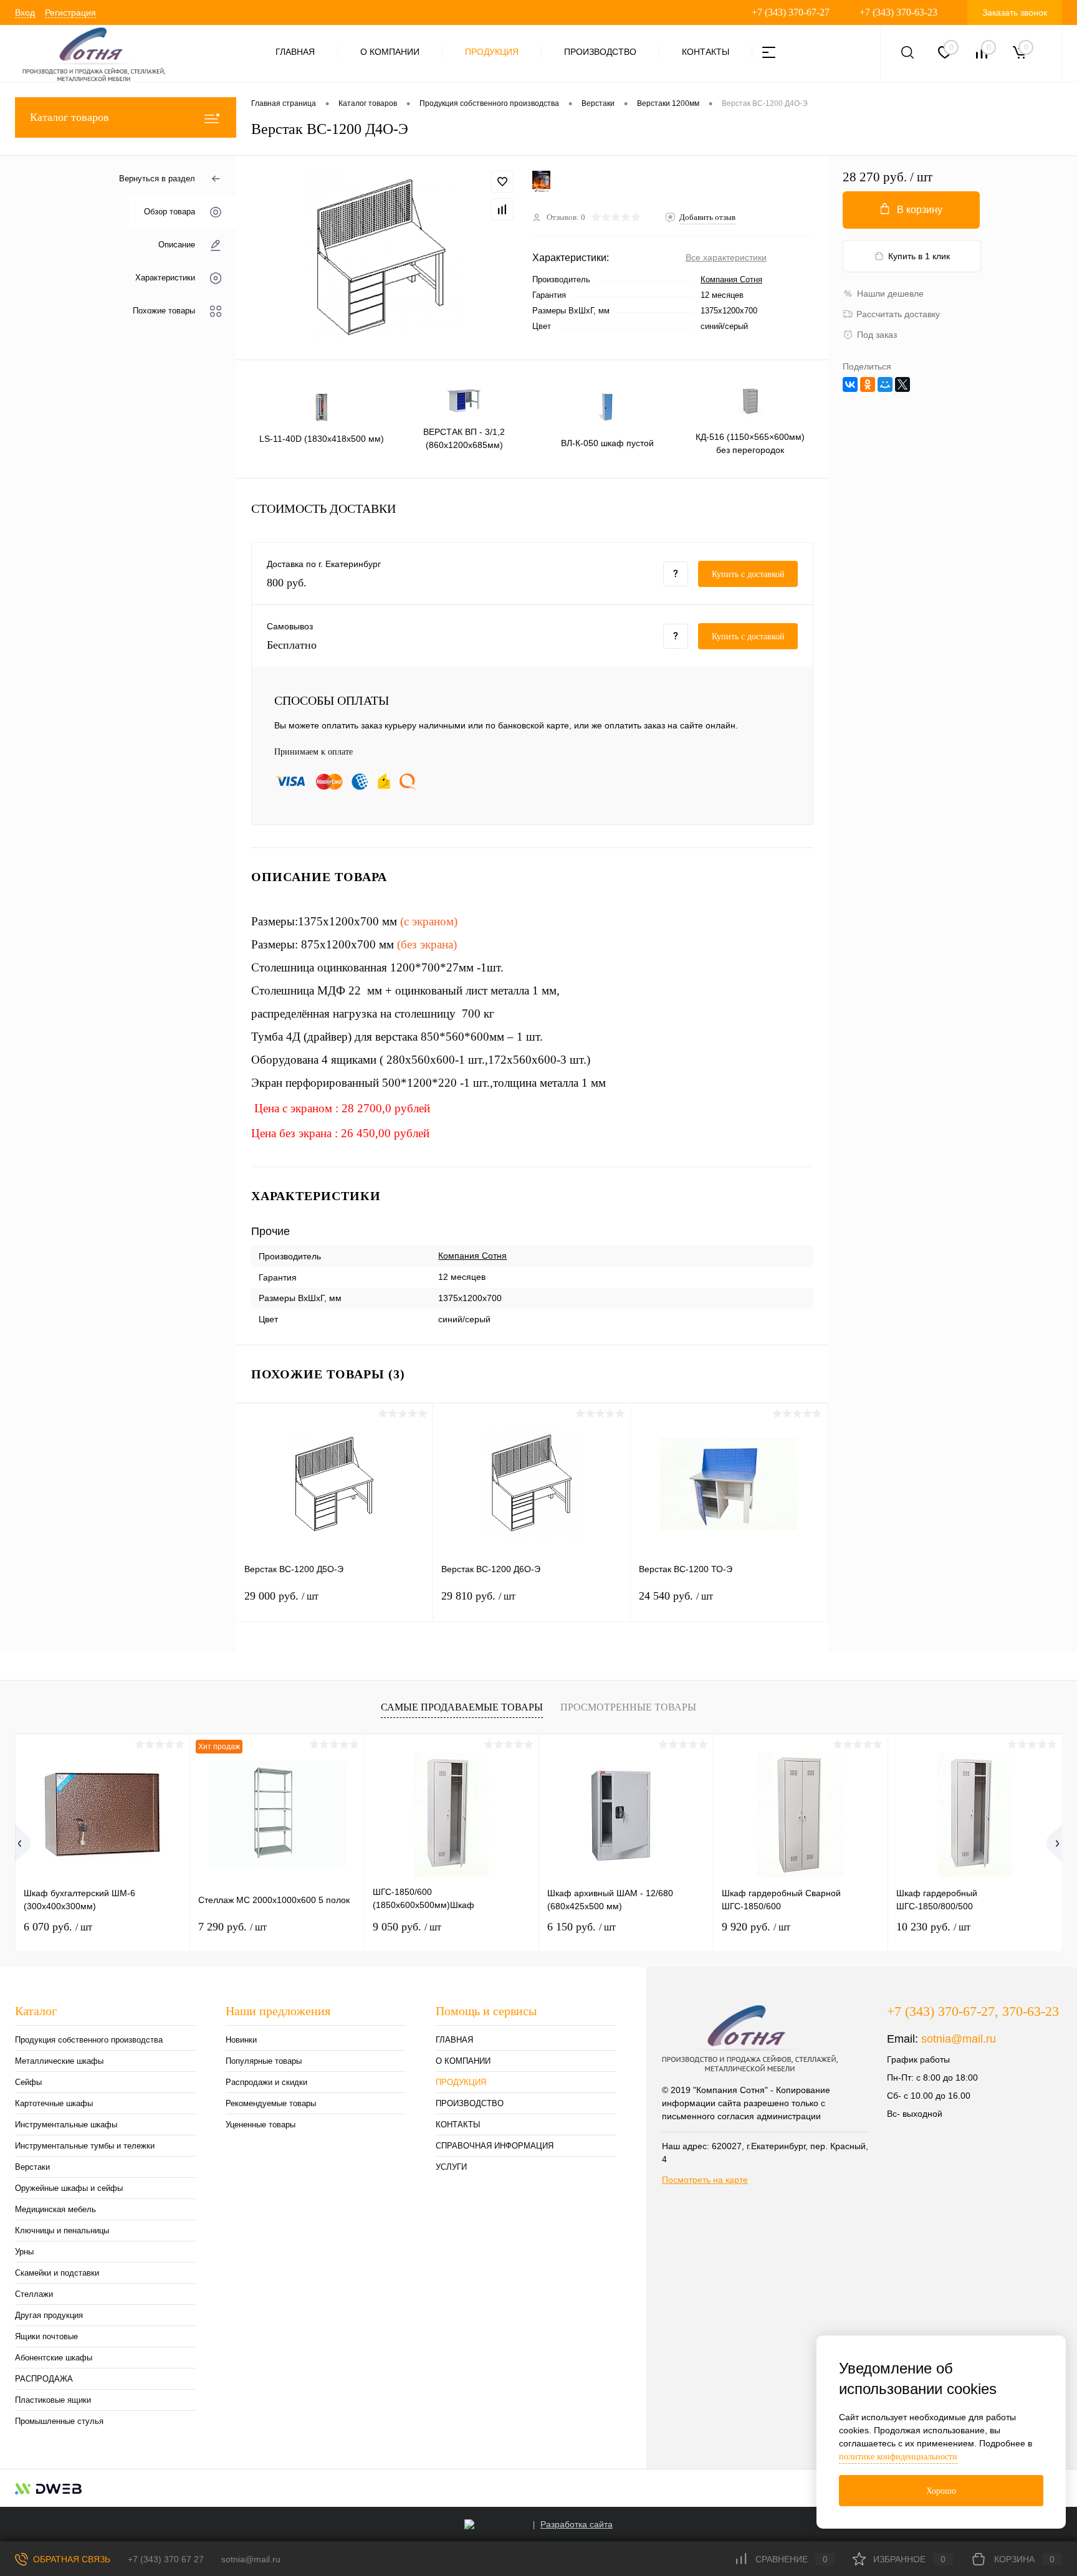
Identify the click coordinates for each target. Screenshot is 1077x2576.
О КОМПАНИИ (390, 52)
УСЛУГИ (451, 2167)
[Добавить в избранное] (502, 182)
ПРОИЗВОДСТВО (600, 52)
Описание (177, 245)
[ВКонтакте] (850, 384)
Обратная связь (70, 2559)
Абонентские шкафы (54, 2358)
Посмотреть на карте (705, 2180)
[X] (902, 384)
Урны (24, 2252)
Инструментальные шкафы (66, 2125)
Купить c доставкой (748, 574)
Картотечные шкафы (54, 2103)
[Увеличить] (384, 258)
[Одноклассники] (868, 384)
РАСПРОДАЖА (44, 2379)
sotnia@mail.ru (959, 2039)
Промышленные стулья (59, 2421)
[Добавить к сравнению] (502, 209)
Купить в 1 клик (919, 256)
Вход (25, 12)
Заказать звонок (1015, 12)
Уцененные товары (261, 2125)
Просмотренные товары (628, 1707)
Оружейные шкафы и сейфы (69, 2188)
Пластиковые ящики (53, 2400)
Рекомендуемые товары (271, 2103)
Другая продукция (49, 2315)
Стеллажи (34, 2294)
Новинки (241, 2040)
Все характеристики (726, 257)
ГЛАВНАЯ (295, 52)
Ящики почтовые (46, 2336)
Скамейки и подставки (57, 2273)
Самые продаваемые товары (462, 1707)
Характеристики (165, 278)
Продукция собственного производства (89, 2040)
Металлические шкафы (59, 2061)
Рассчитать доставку (898, 314)
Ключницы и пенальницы (62, 2230)
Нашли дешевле (890, 293)
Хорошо (941, 2491)
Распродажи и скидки (266, 2082)
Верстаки (32, 2167)
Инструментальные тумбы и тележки (85, 2146)
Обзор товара (170, 212)
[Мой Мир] (885, 384)
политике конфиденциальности (898, 2457)
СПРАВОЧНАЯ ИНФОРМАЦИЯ (495, 2146)
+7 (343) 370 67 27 (166, 2559)
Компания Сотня (731, 279)
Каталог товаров (69, 117)
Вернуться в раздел (157, 179)
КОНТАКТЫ (706, 52)
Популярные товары (264, 2061)
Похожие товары (164, 311)
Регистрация (70, 12)
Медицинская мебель (55, 2209)
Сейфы (28, 2082)
